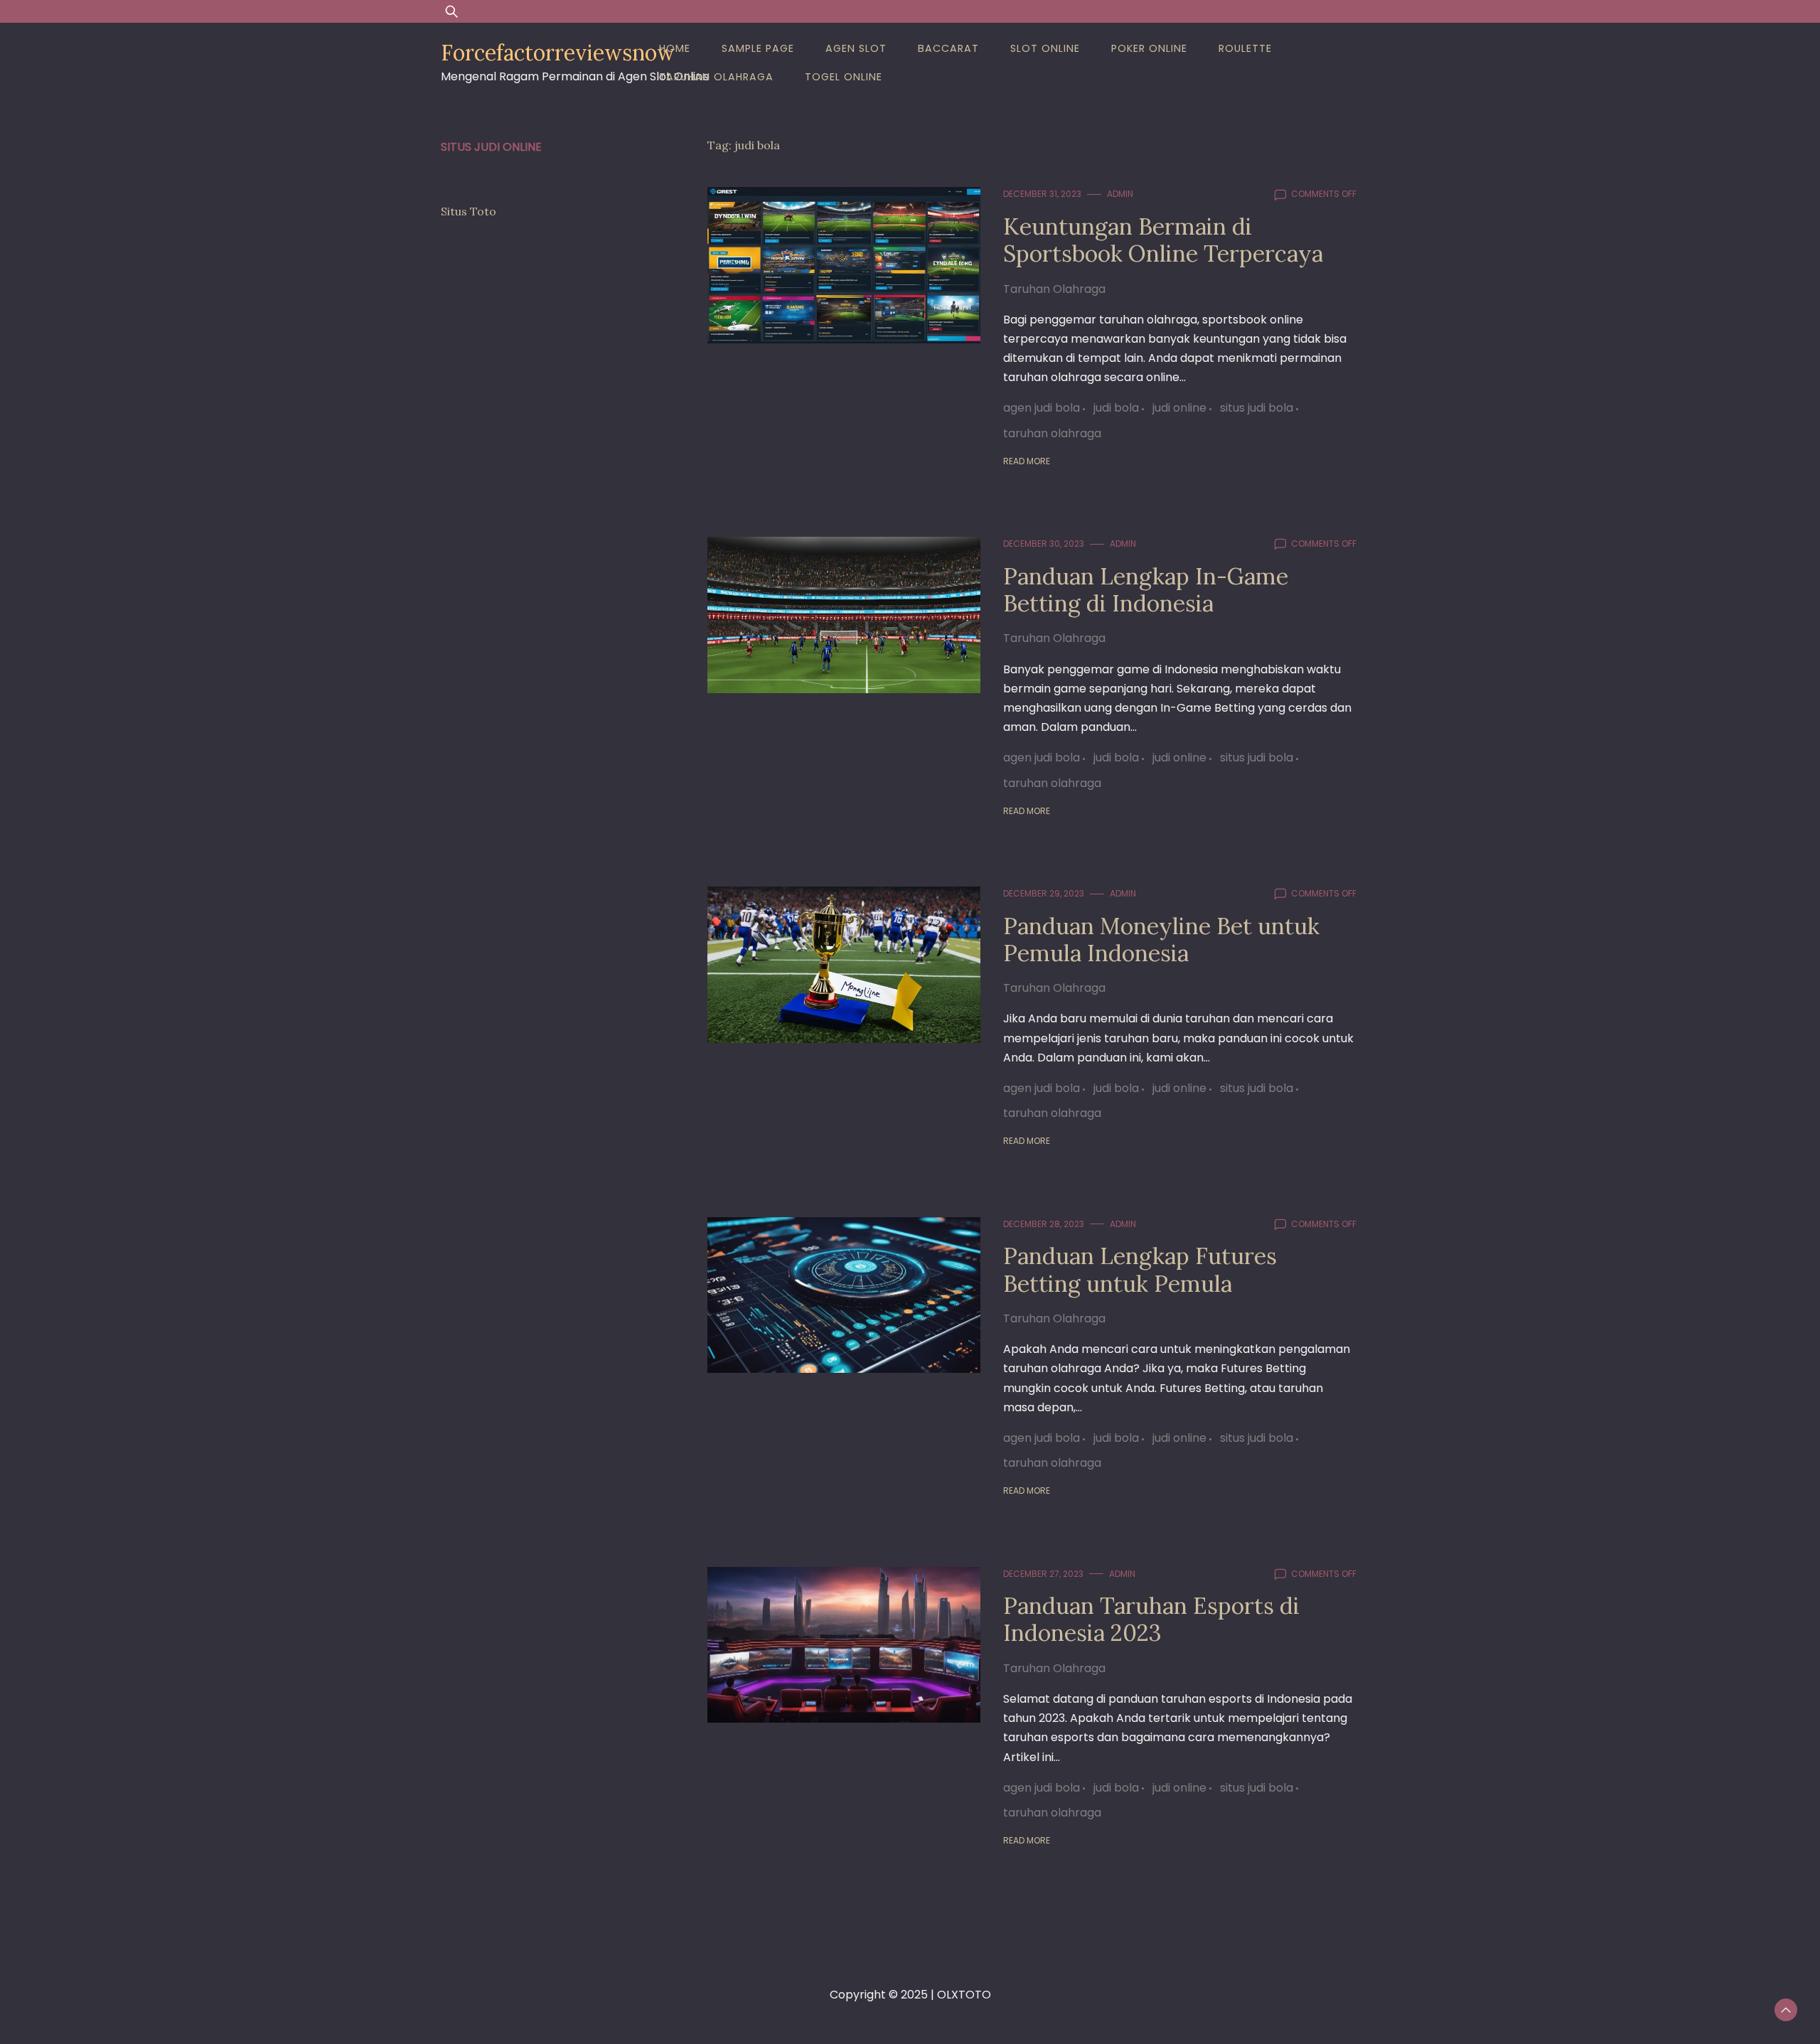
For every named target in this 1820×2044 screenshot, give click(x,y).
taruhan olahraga (1052, 433)
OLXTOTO (964, 1995)
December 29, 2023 (1044, 893)
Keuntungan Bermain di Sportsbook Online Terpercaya (1163, 240)
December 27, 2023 (1043, 1574)
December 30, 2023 (1044, 544)
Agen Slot (856, 48)
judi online (1179, 408)
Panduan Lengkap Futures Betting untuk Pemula (1140, 1269)
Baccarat (948, 48)
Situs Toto (469, 211)
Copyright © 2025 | (883, 1995)
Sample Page (758, 48)
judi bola (1116, 408)
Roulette (1245, 48)
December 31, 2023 (1042, 194)
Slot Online (1045, 48)
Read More (1027, 461)
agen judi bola (1042, 408)
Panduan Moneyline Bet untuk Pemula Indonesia (1161, 940)
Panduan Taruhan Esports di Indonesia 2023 (1151, 1619)
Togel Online (844, 77)
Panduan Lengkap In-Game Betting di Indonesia (1146, 590)
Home (675, 48)
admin (1120, 194)
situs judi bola (1257, 408)
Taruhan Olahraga (716, 77)
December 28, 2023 (1044, 1224)
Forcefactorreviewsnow (558, 53)
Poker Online (1149, 48)
